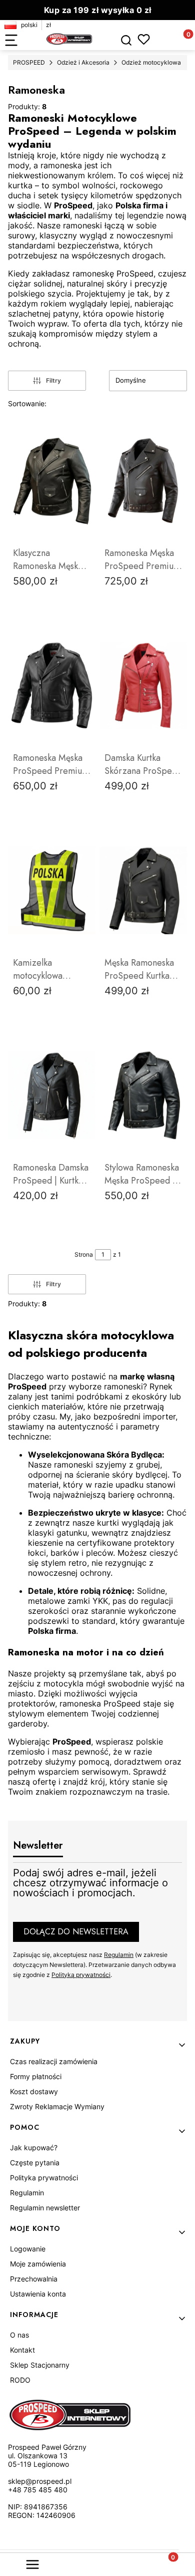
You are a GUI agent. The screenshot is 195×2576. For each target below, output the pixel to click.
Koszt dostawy (34, 2091)
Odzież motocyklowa (151, 62)
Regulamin (119, 1955)
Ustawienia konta (38, 2294)
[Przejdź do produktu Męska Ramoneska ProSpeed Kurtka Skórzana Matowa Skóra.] (143, 890)
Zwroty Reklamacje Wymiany (57, 2106)
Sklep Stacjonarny (40, 2365)
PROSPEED (29, 62)
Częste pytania (35, 2163)
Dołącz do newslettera (76, 1932)
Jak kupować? (34, 2148)
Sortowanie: (27, 403)
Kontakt (22, 2350)
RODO (20, 2380)
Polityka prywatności (44, 2178)
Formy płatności (36, 2076)
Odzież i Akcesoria (83, 62)
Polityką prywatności (81, 1975)
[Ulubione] (144, 39)
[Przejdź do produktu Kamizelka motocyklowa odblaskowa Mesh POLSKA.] (52, 890)
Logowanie (28, 2249)
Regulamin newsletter (45, 2208)
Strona (84, 1254)
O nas (19, 2335)
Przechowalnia (34, 2279)
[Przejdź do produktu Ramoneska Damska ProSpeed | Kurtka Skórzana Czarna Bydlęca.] (52, 1095)
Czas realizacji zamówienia (54, 2061)
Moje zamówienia (38, 2264)
